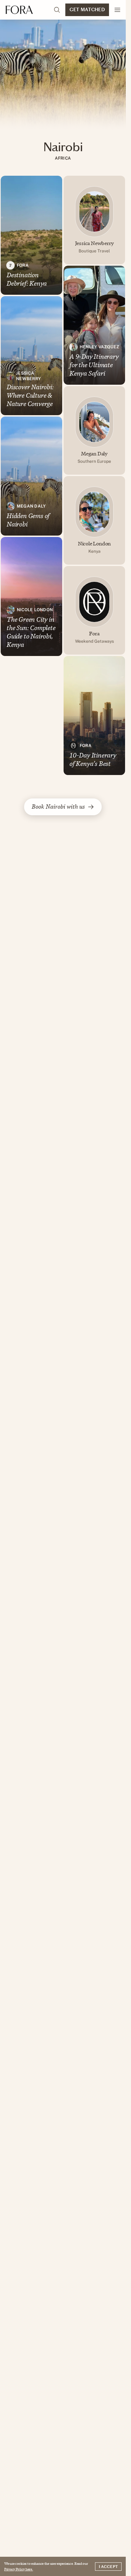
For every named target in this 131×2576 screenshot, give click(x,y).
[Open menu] (117, 10)
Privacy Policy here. (19, 2569)
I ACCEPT (108, 2567)
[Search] (57, 10)
